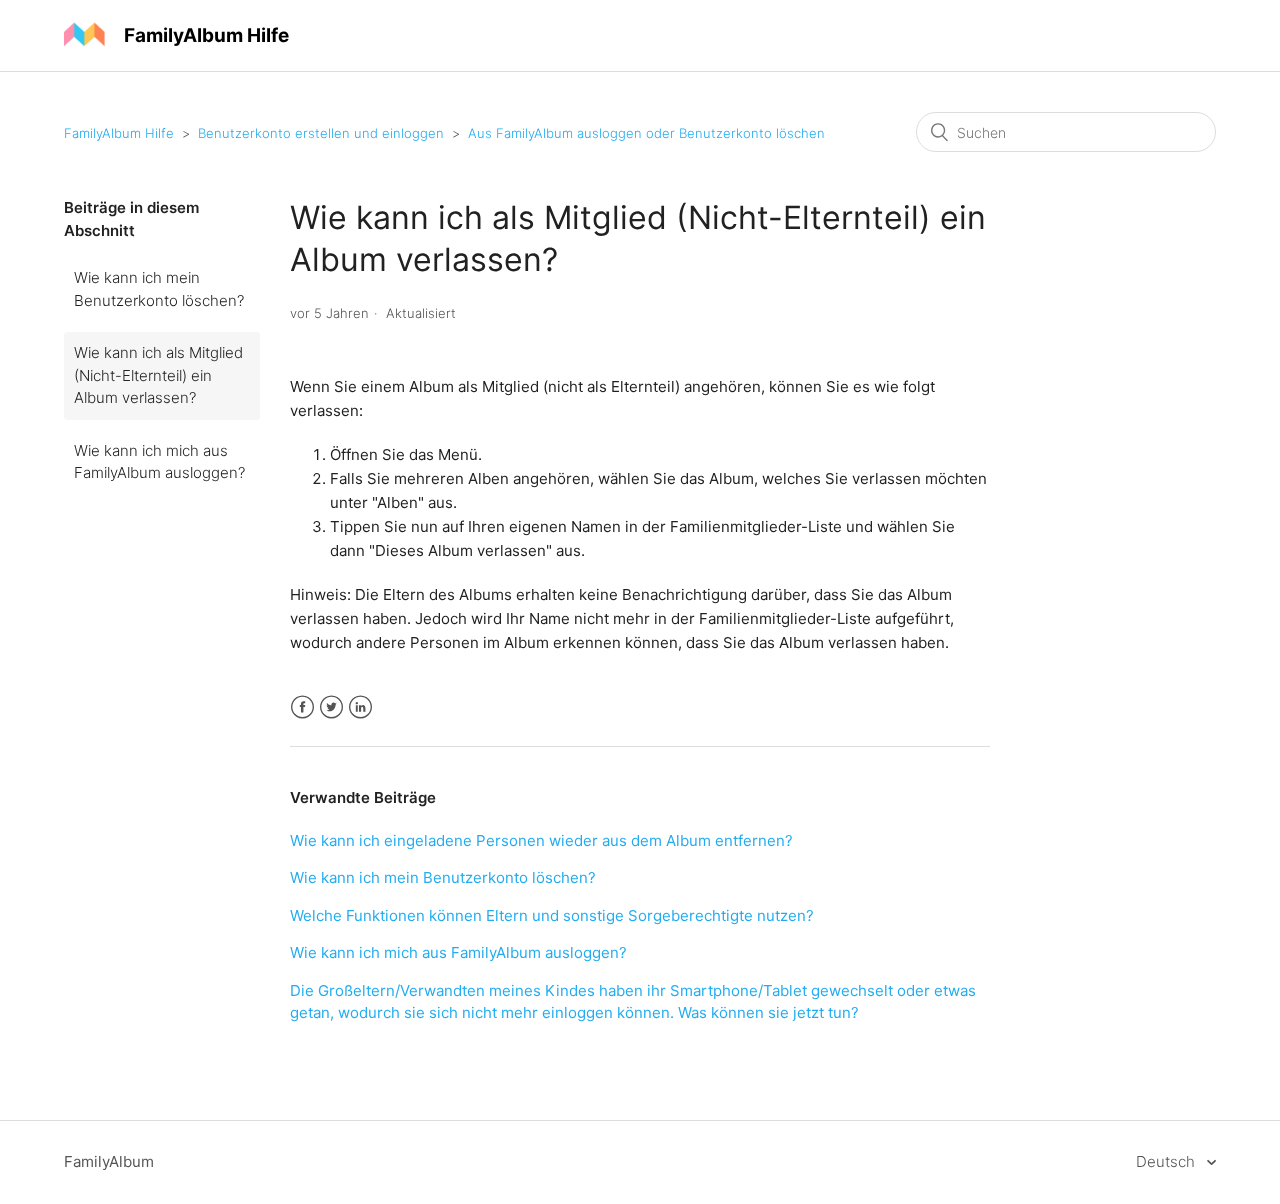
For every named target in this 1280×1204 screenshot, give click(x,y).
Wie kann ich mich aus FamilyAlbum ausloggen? (159, 462)
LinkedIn (360, 707)
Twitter (331, 707)
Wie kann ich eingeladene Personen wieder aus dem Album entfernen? (541, 840)
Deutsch (1167, 1161)
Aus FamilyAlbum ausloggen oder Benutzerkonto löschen (646, 133)
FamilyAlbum (109, 1161)
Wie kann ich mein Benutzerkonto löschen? (159, 289)
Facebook (302, 707)
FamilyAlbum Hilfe (119, 133)
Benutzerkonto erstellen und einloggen (321, 133)
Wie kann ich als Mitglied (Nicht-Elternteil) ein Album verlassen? (158, 375)
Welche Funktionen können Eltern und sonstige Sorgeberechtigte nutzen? (552, 915)
